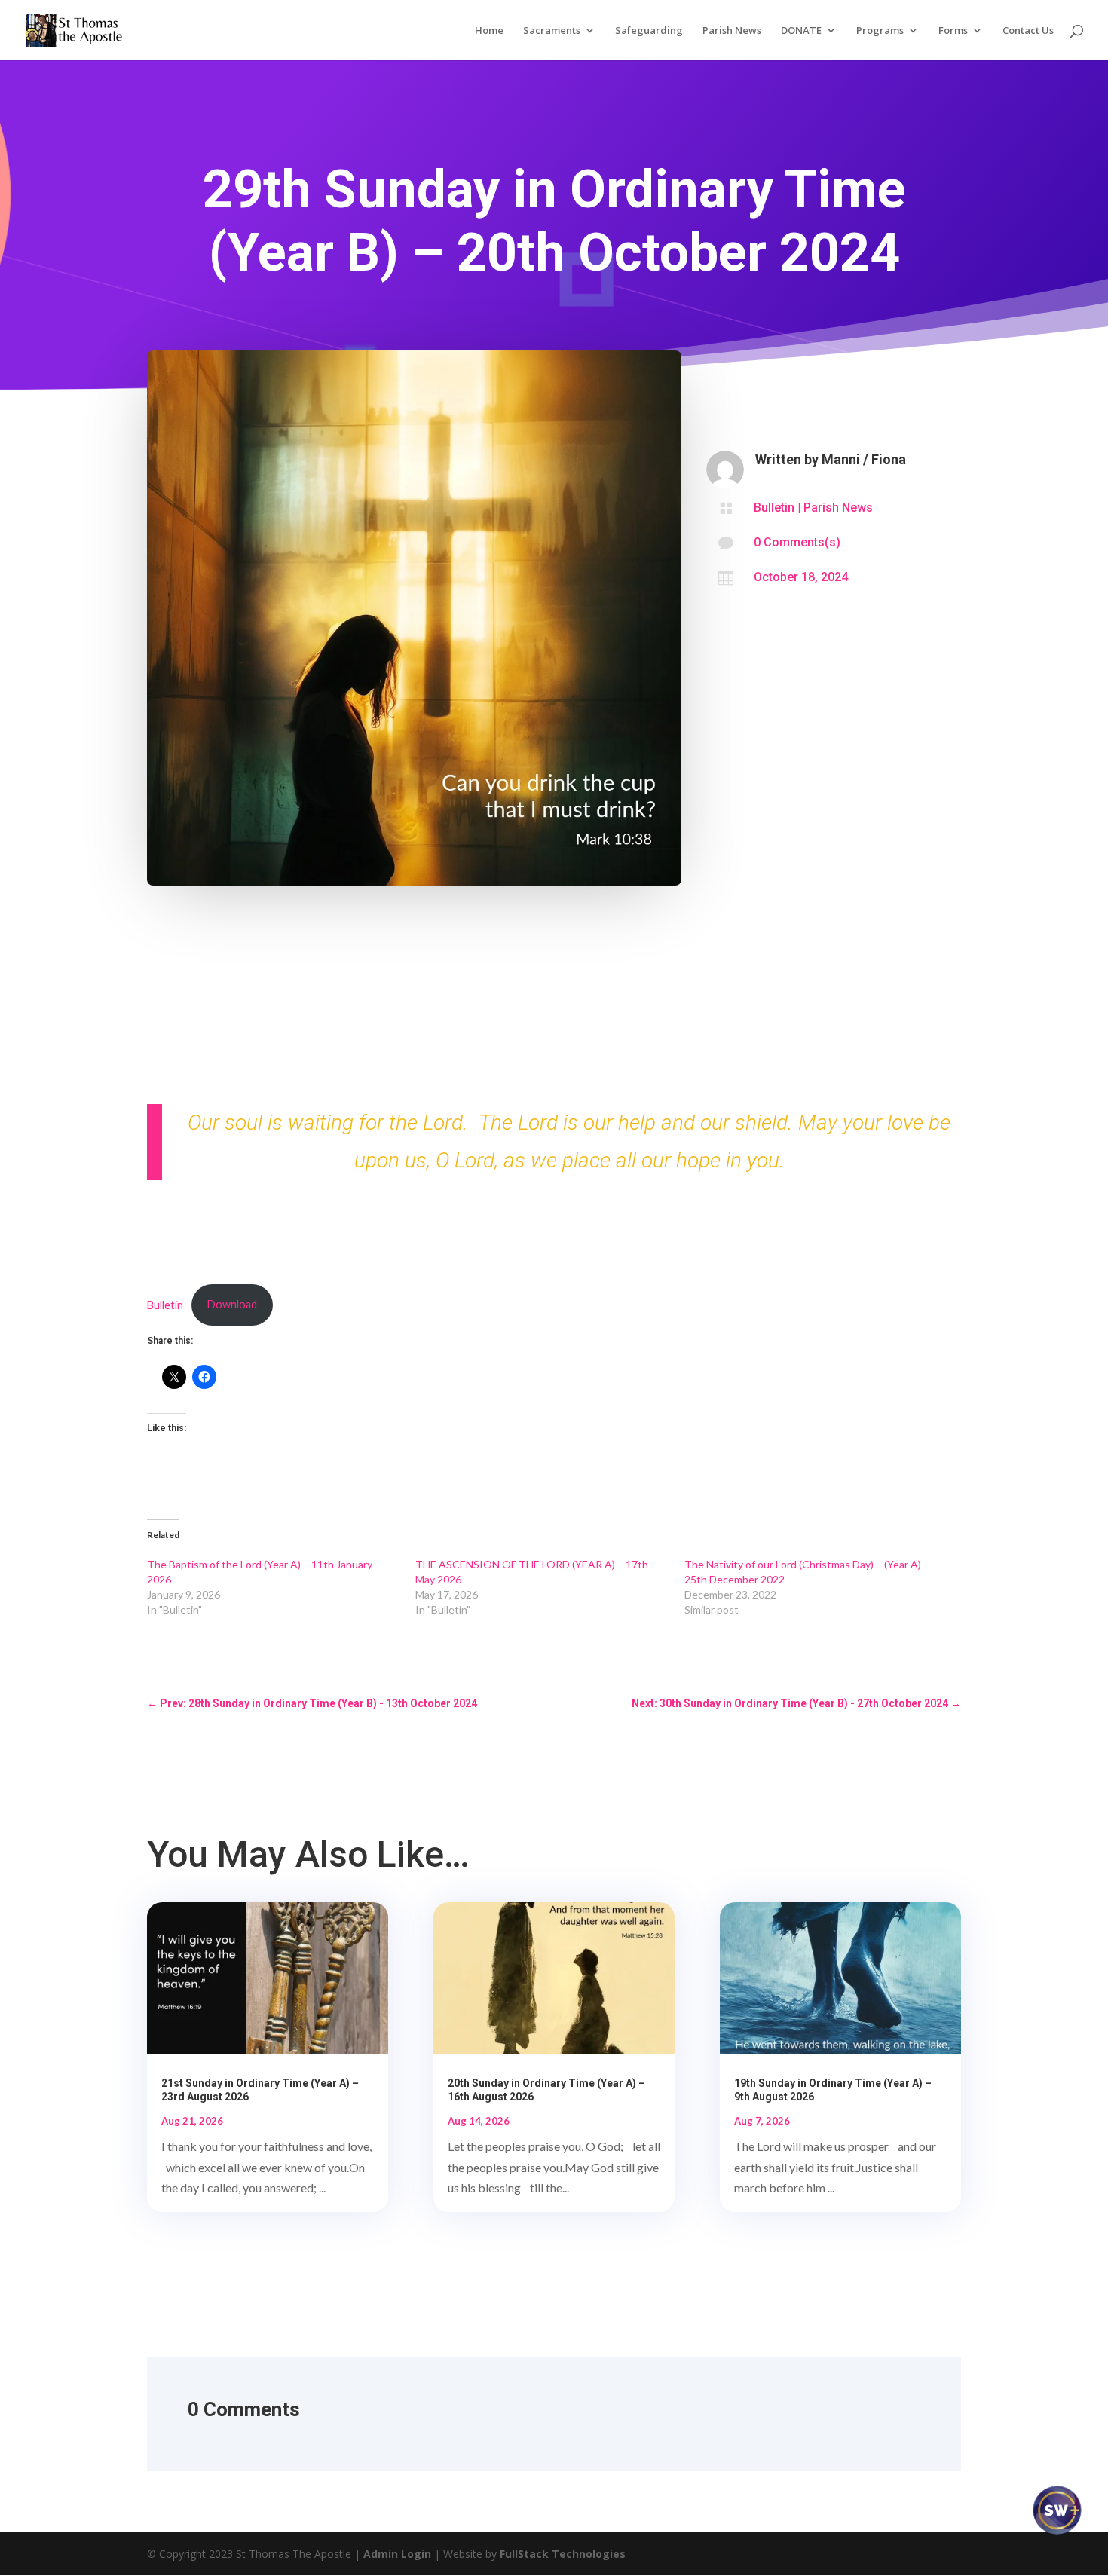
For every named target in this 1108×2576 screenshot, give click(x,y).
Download (232, 1304)
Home (489, 31)
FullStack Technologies (563, 2554)
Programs (880, 31)
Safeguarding (649, 31)
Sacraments (552, 31)
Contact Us (1028, 31)
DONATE (801, 31)
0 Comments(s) (797, 542)
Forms (953, 31)
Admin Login (397, 2554)
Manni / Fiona (864, 459)
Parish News (732, 31)
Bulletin (774, 508)
